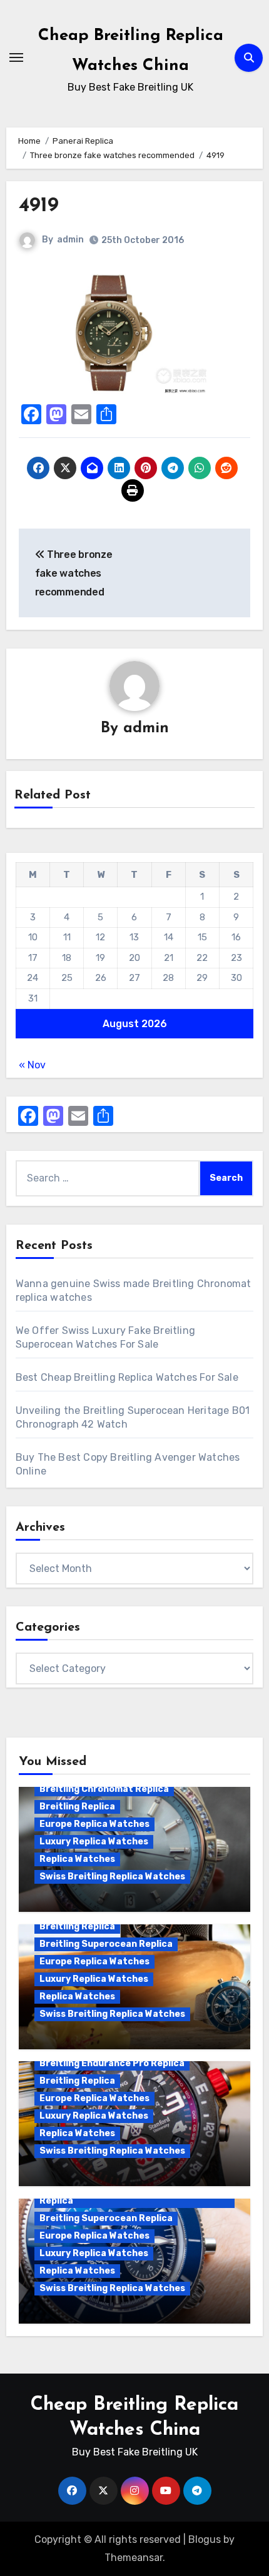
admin (70, 240)
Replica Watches (77, 1859)
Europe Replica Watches (94, 1824)
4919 (39, 206)
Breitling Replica (77, 1807)
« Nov (32, 1065)
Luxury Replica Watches (94, 1842)
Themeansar (134, 2558)
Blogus (205, 2539)
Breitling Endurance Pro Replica (112, 2063)
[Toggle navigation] (16, 57)
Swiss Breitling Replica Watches (112, 1877)
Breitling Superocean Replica (106, 1944)
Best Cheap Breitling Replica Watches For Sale (127, 1377)
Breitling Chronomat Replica (104, 1789)
